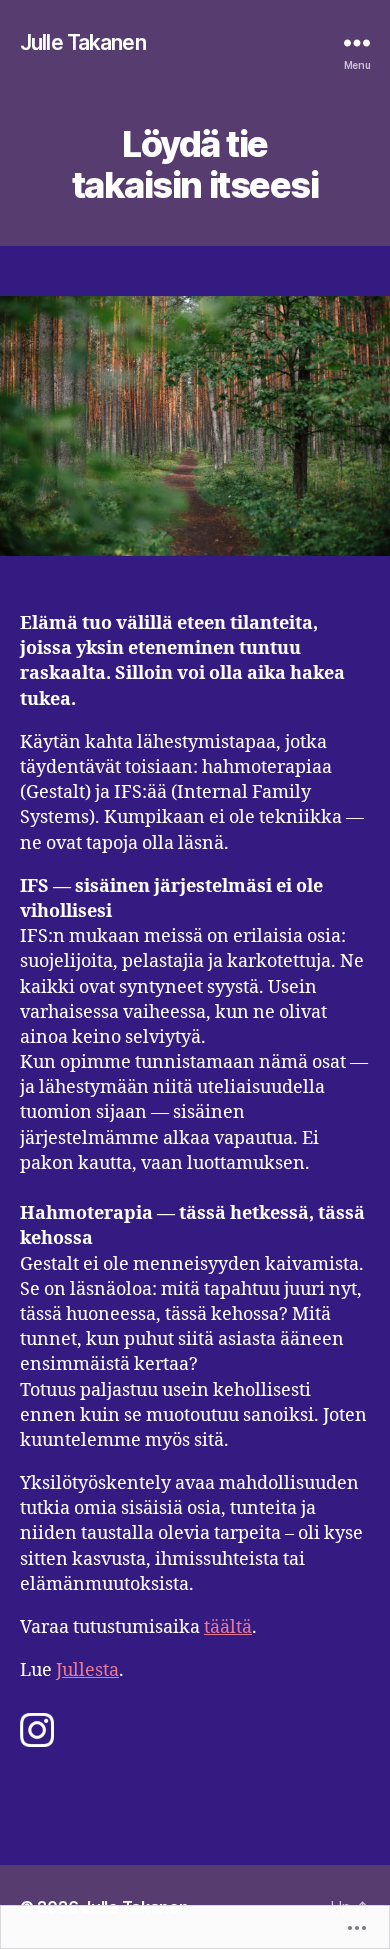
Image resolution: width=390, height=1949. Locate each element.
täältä (228, 1627)
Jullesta (87, 1670)
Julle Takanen (83, 42)
